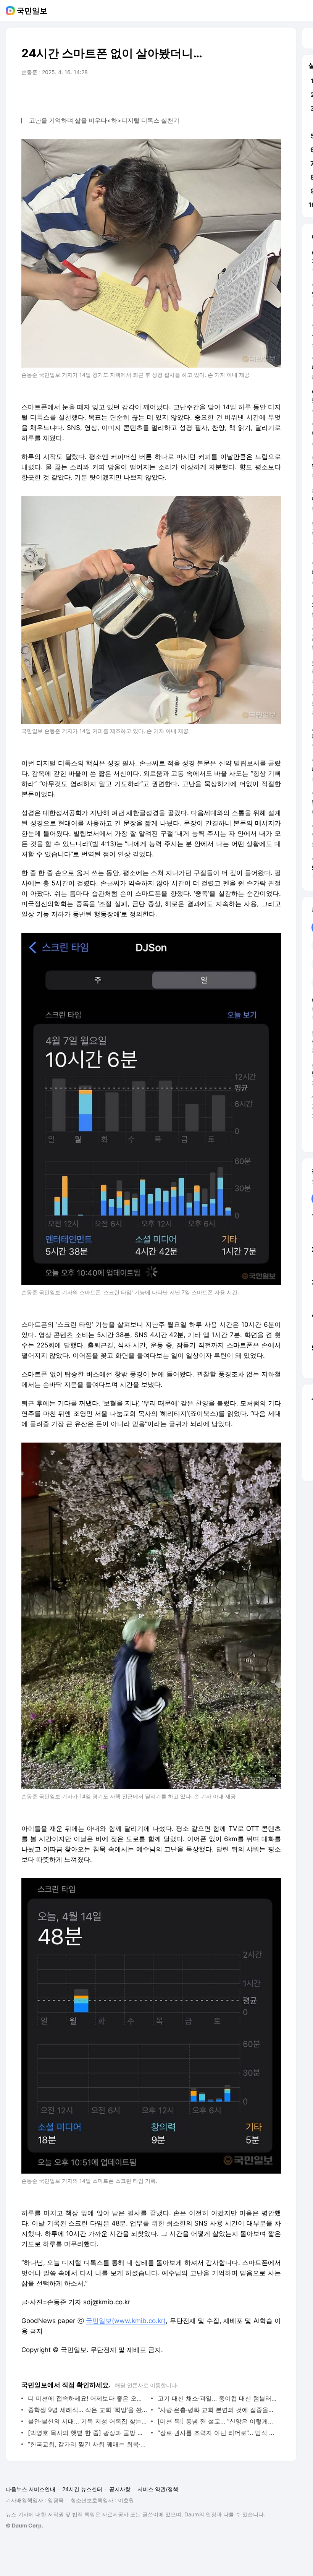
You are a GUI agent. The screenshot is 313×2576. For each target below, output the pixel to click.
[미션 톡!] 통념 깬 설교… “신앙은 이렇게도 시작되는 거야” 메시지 (217, 2421)
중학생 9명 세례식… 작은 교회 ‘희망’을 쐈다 (88, 2410)
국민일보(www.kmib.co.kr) (126, 2321)
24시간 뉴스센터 (82, 2489)
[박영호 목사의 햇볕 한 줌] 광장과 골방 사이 (88, 2433)
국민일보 (32, 11)
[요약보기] (212, 94)
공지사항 (120, 2489)
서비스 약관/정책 (158, 2489)
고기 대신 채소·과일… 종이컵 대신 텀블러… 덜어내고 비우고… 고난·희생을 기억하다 (217, 2398)
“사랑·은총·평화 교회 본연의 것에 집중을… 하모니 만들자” (217, 2410)
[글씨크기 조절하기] (258, 94)
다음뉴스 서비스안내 (31, 2489)
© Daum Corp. (24, 2525)
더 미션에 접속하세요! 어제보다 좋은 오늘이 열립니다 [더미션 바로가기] (88, 2398)
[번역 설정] (243, 94)
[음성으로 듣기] (227, 94)
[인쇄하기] (273, 94)
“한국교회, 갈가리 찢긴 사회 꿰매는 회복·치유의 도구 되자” (88, 2444)
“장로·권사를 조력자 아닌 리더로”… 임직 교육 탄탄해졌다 (217, 2433)
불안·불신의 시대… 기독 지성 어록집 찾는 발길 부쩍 (88, 2421)
